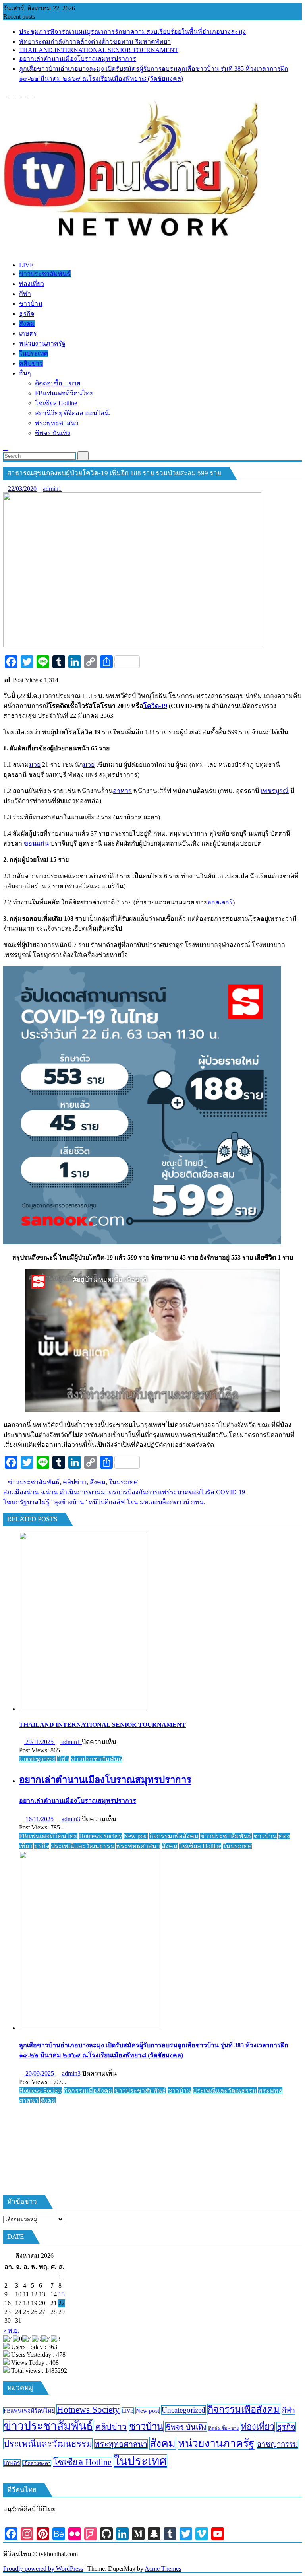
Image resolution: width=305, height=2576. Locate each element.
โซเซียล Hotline (200, 1846)
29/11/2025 (40, 1742)
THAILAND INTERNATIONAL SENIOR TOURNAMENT (99, 50)
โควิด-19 (155, 706)
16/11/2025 (40, 1819)
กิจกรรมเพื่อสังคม (174, 1836)
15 (62, 2294)
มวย (35, 765)
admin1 (52, 489)
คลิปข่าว (75, 1482)
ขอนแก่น (36, 843)
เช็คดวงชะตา (37, 2463)
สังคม (98, 1482)
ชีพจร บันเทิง (186, 2427)
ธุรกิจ (42, 1846)
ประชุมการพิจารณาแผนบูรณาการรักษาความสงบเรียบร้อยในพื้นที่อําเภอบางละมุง (132, 32)
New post (136, 1836)
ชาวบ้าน (265, 1836)
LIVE (128, 2411)
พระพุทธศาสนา (138, 1846)
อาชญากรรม (277, 2444)
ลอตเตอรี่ (220, 902)
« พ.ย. (11, 2330)
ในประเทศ (123, 1482)
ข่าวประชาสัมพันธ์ (34, 1482)
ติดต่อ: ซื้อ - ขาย (224, 2428)
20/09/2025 (40, 2073)
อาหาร (122, 791)
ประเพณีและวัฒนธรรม (83, 1846)
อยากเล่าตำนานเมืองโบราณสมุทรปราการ (78, 59)
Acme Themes (163, 2569)
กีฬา (63, 1759)
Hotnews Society (100, 1836)
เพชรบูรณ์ (275, 791)
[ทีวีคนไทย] (6, 252)
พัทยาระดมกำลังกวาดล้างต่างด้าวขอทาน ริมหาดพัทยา (95, 42)
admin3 (71, 1819)
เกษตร (12, 2463)
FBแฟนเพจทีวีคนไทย (48, 1836)
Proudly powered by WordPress (43, 2569)
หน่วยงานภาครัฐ (216, 2443)
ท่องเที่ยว (258, 2427)
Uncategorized (37, 1759)
